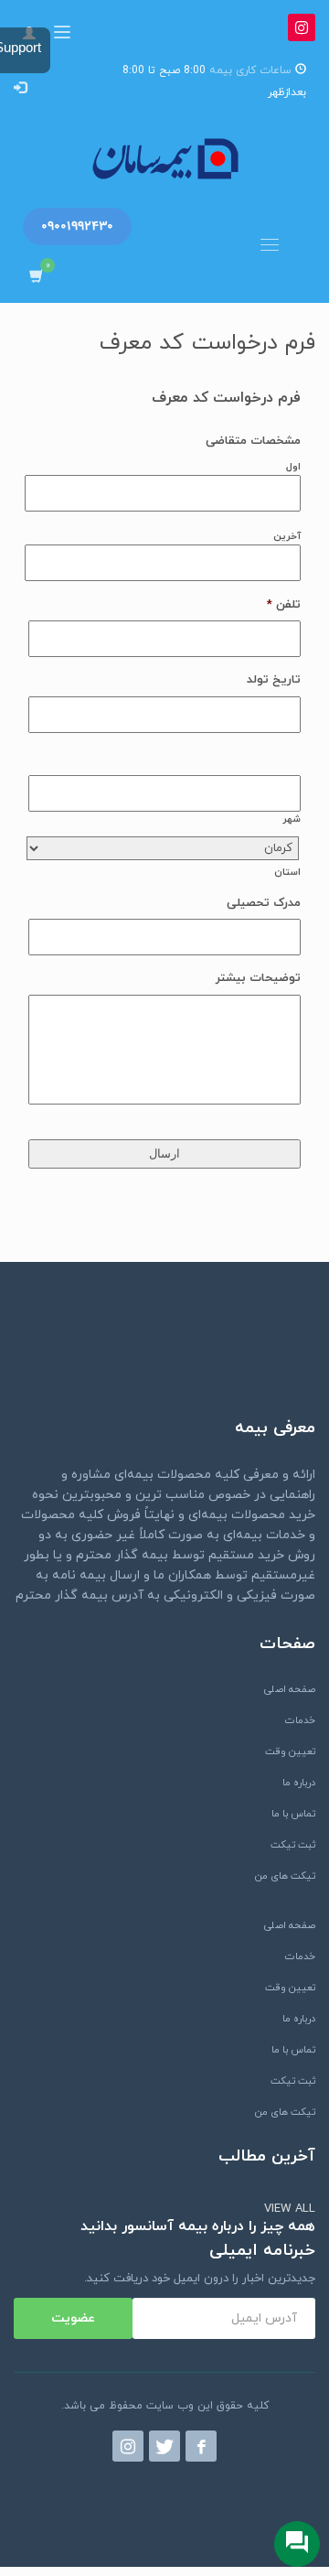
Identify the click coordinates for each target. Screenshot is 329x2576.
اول (293, 467)
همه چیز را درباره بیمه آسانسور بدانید (198, 2226)
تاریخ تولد (274, 680)
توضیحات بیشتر (258, 979)
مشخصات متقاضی (253, 442)
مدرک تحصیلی (264, 904)
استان (287, 873)
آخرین (287, 537)
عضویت (73, 2318)
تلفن (284, 605)
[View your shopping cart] (32, 276)
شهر (292, 819)
